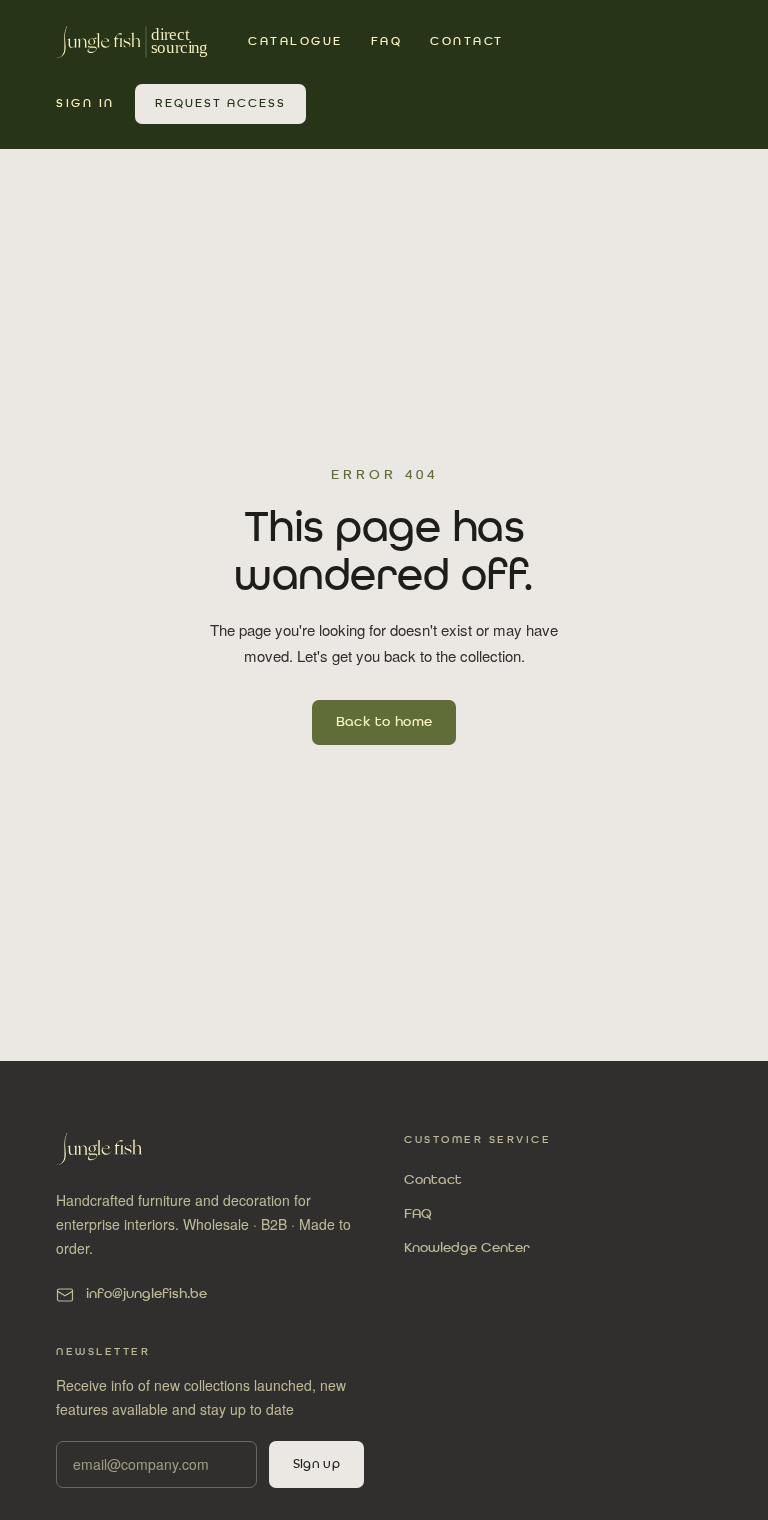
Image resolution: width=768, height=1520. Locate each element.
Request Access (220, 104)
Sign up (316, 1464)
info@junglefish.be (146, 1294)
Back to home (384, 722)
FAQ (387, 42)
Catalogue (295, 42)
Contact (467, 42)
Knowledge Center (467, 1248)
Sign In (85, 104)
